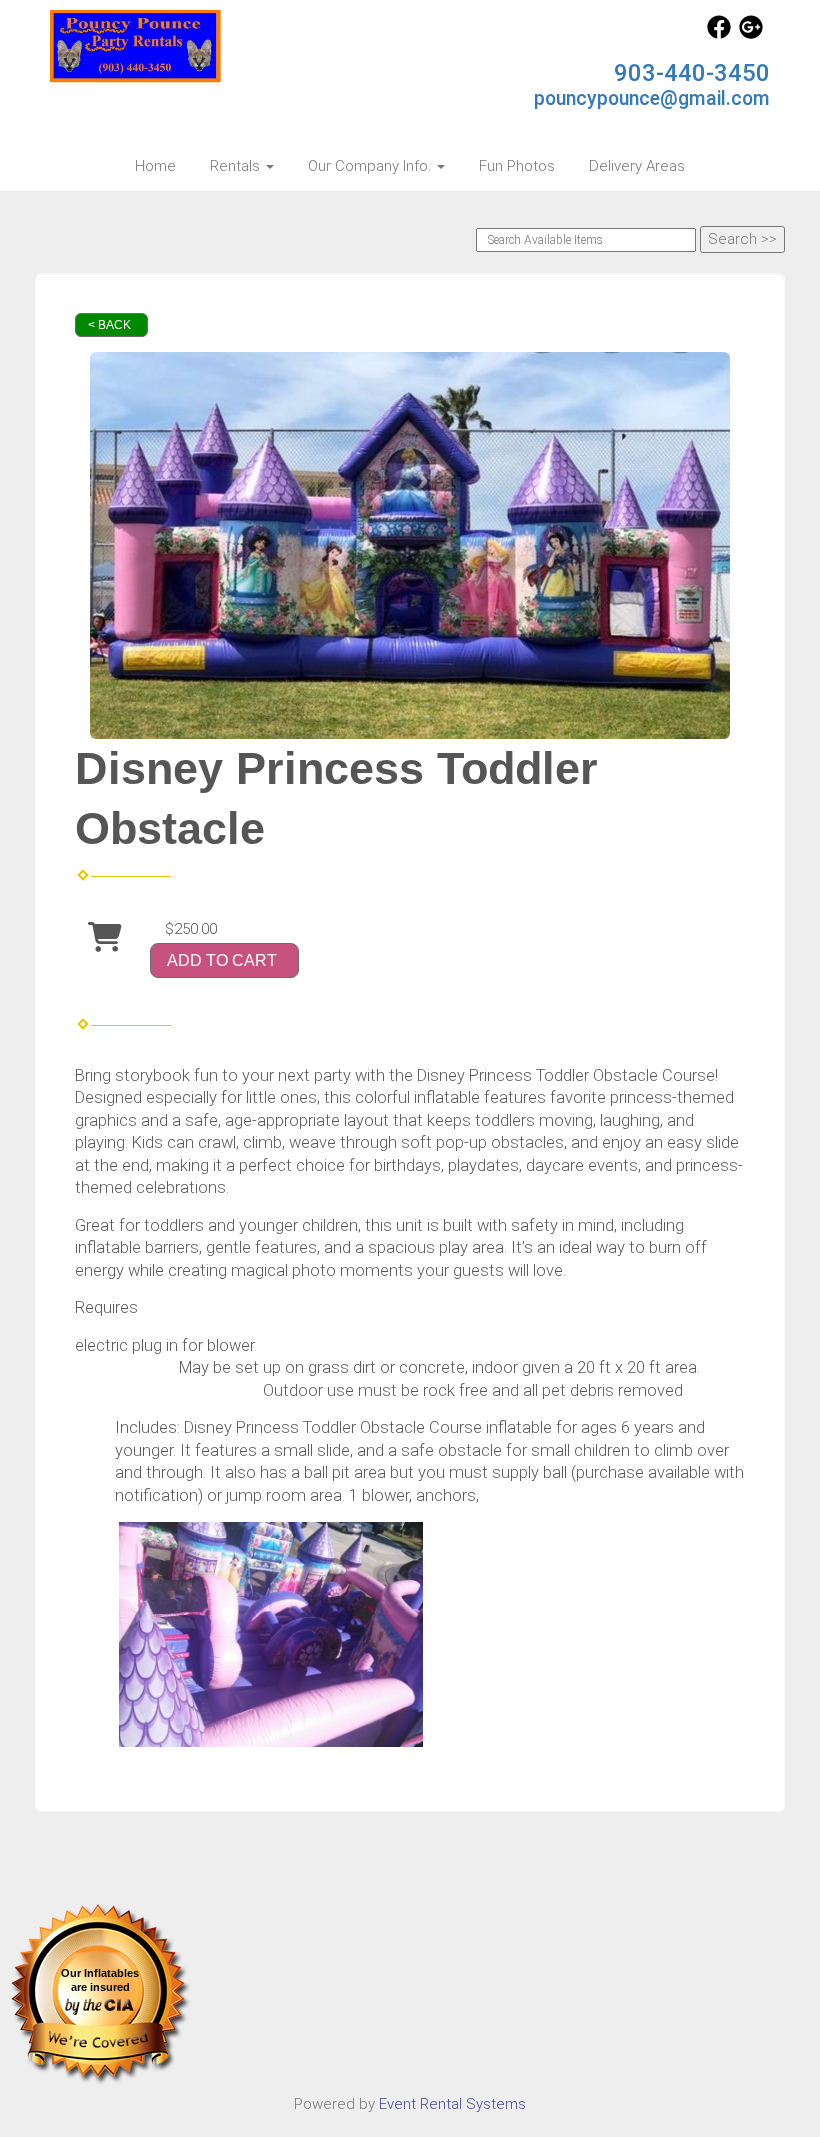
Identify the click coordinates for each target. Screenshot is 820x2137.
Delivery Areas (637, 166)
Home (155, 166)
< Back (109, 325)
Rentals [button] (237, 166)
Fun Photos (517, 166)
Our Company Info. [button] (371, 166)
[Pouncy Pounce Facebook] (719, 34)
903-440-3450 (692, 73)
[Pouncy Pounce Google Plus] (751, 34)
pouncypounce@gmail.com (652, 98)
